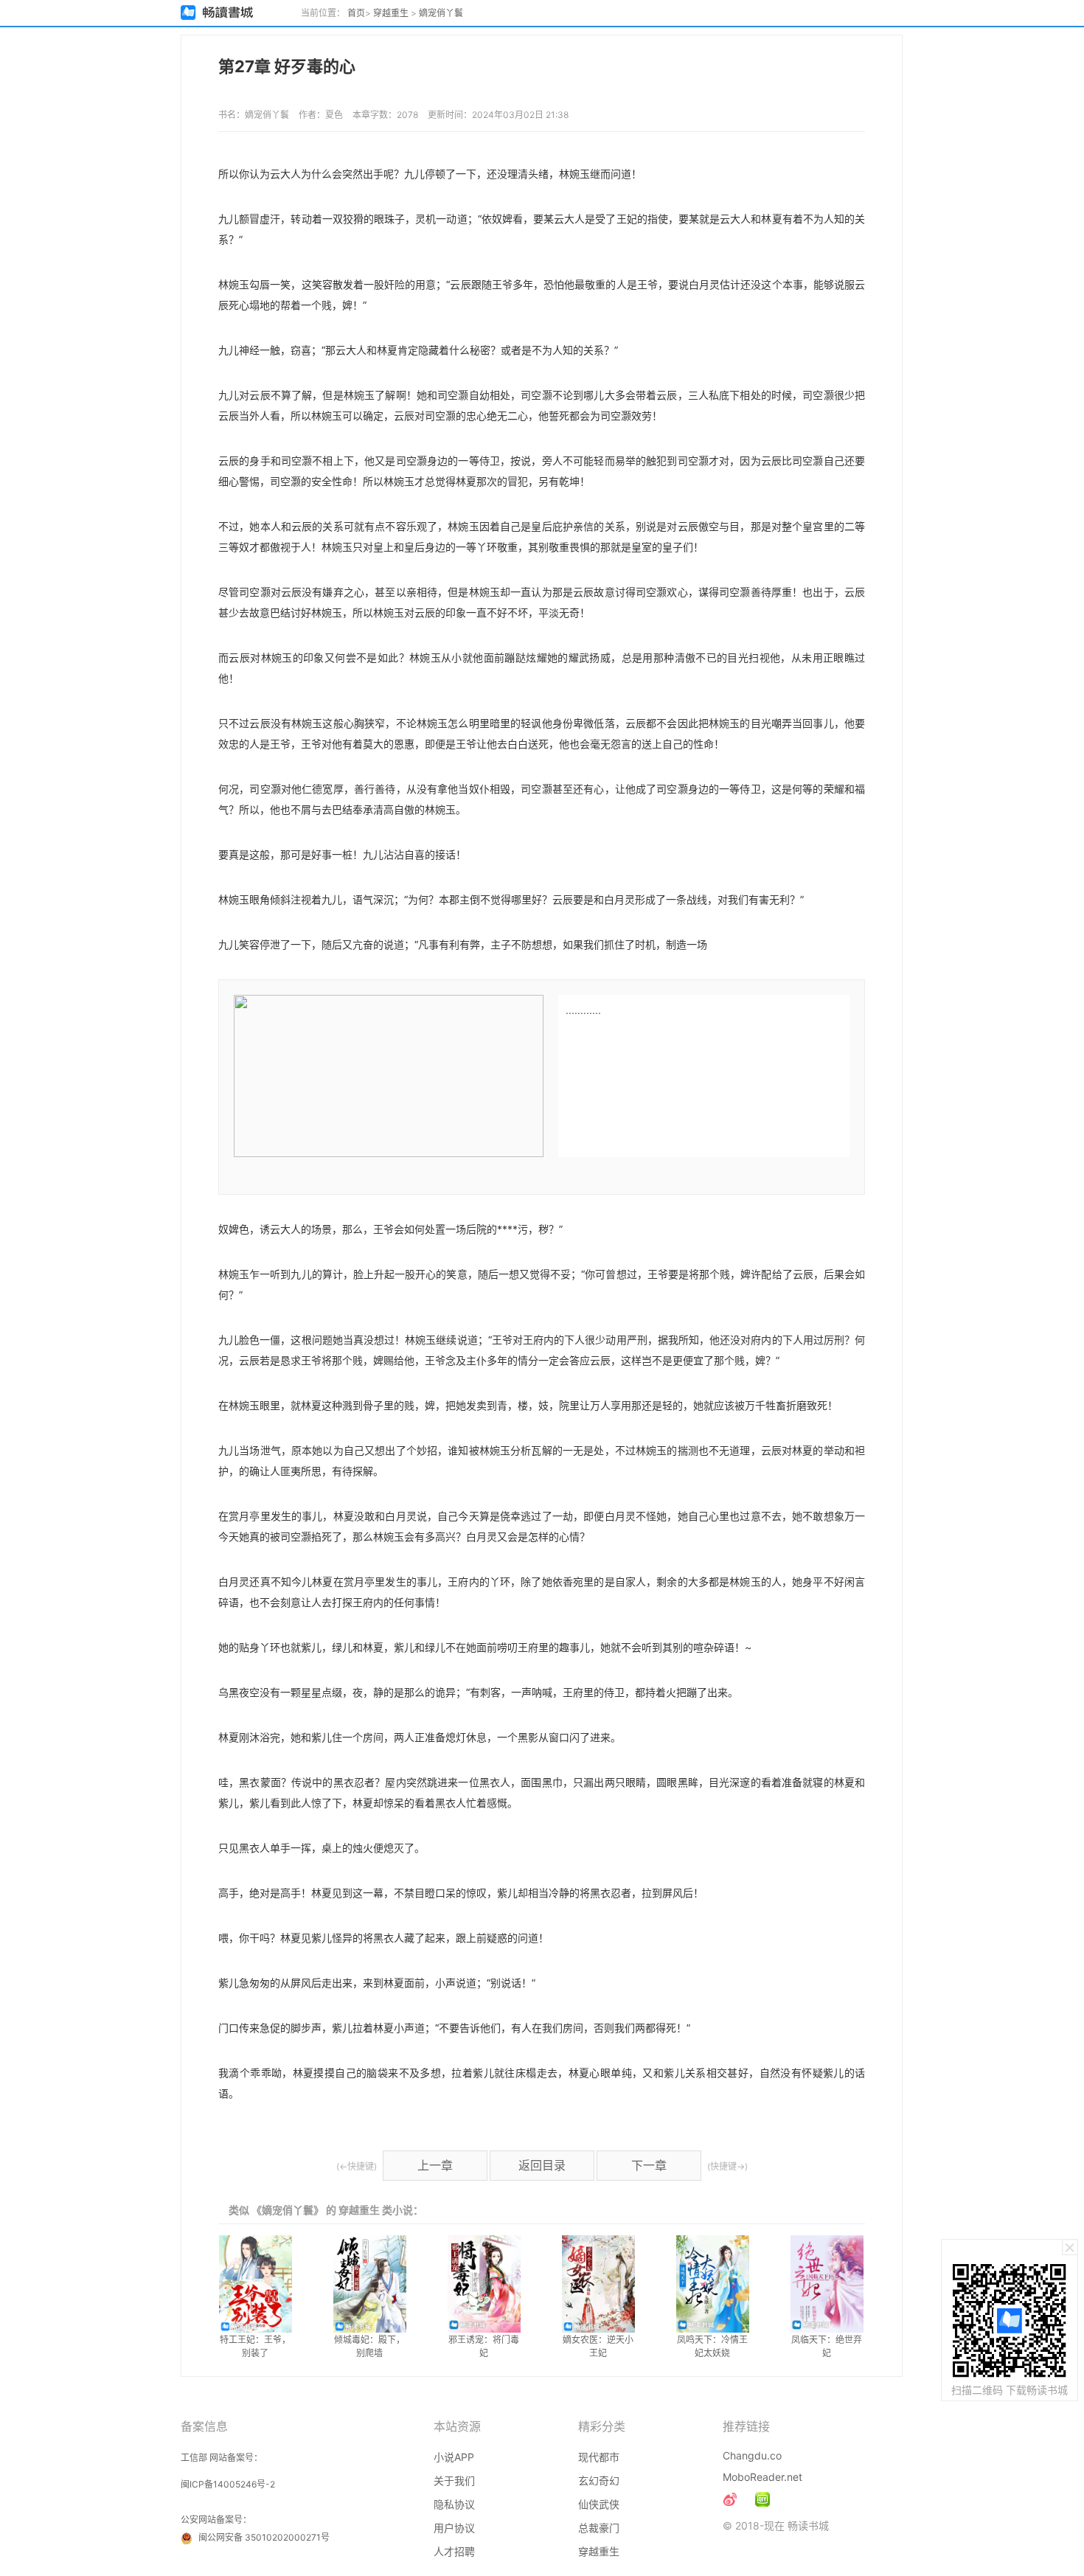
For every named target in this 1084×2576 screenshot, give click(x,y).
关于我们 (454, 2480)
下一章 (649, 2165)
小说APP (454, 2457)
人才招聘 (454, 2551)
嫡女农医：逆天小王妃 (598, 2346)
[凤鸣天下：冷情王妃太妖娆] (713, 2284)
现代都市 (599, 2457)
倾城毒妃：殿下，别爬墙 (369, 2346)
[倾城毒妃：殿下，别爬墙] (370, 2284)
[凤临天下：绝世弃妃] (827, 2284)
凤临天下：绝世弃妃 (827, 2346)
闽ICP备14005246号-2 (228, 2484)
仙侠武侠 (599, 2504)
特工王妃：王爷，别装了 (255, 2346)
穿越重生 (391, 13)
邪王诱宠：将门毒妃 (484, 2346)
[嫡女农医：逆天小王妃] (598, 2284)
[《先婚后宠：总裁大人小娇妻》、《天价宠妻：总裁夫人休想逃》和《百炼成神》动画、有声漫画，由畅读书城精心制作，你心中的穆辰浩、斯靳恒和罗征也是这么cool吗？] (762, 2499)
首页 (356, 13)
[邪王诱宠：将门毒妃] (484, 2284)
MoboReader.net (762, 2477)
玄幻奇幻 (599, 2480)
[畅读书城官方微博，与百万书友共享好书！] (730, 2499)
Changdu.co (752, 2455)
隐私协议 (454, 2504)
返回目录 (542, 2165)
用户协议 (454, 2528)
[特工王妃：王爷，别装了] (256, 2284)
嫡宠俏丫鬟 (441, 13)
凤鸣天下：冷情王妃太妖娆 (712, 2346)
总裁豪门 (599, 2528)
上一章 (435, 2165)
